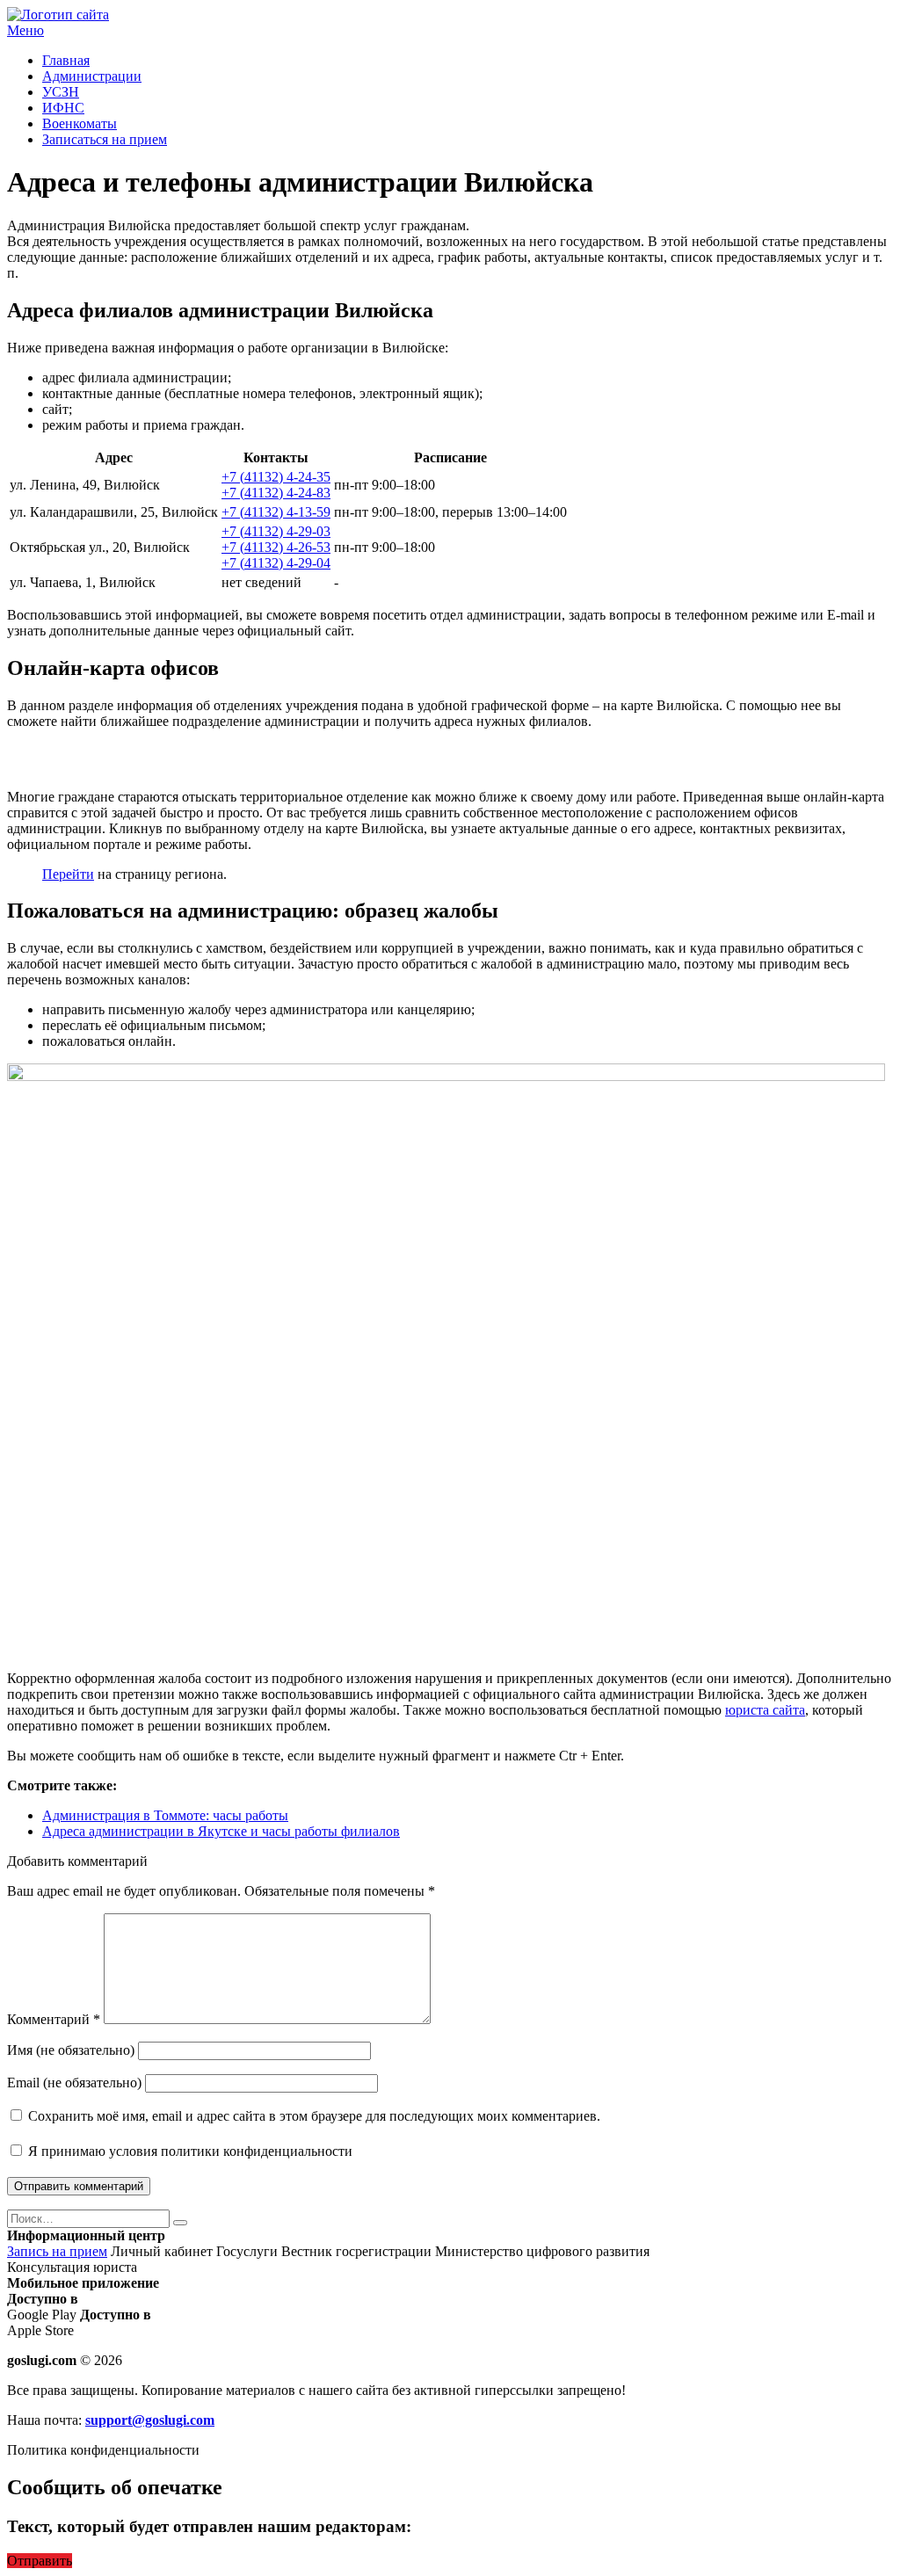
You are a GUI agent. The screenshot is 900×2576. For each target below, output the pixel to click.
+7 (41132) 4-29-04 (276, 563)
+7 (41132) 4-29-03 (276, 531)
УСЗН (61, 92)
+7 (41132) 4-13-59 (276, 512)
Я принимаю (189, 2151)
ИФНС (63, 108)
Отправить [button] (40, 2561)
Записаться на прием (105, 139)
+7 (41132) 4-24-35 (276, 477)
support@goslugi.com (150, 2420)
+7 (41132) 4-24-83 (276, 493)
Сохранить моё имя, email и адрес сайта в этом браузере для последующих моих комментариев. (314, 2116)
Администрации (92, 76)
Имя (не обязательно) (71, 2050)
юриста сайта (765, 1710)
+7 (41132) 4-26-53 (276, 547)
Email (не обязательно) (74, 2083)
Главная (66, 60)
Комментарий (54, 2019)
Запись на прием (57, 2251)
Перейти (68, 874)
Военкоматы (80, 123)
